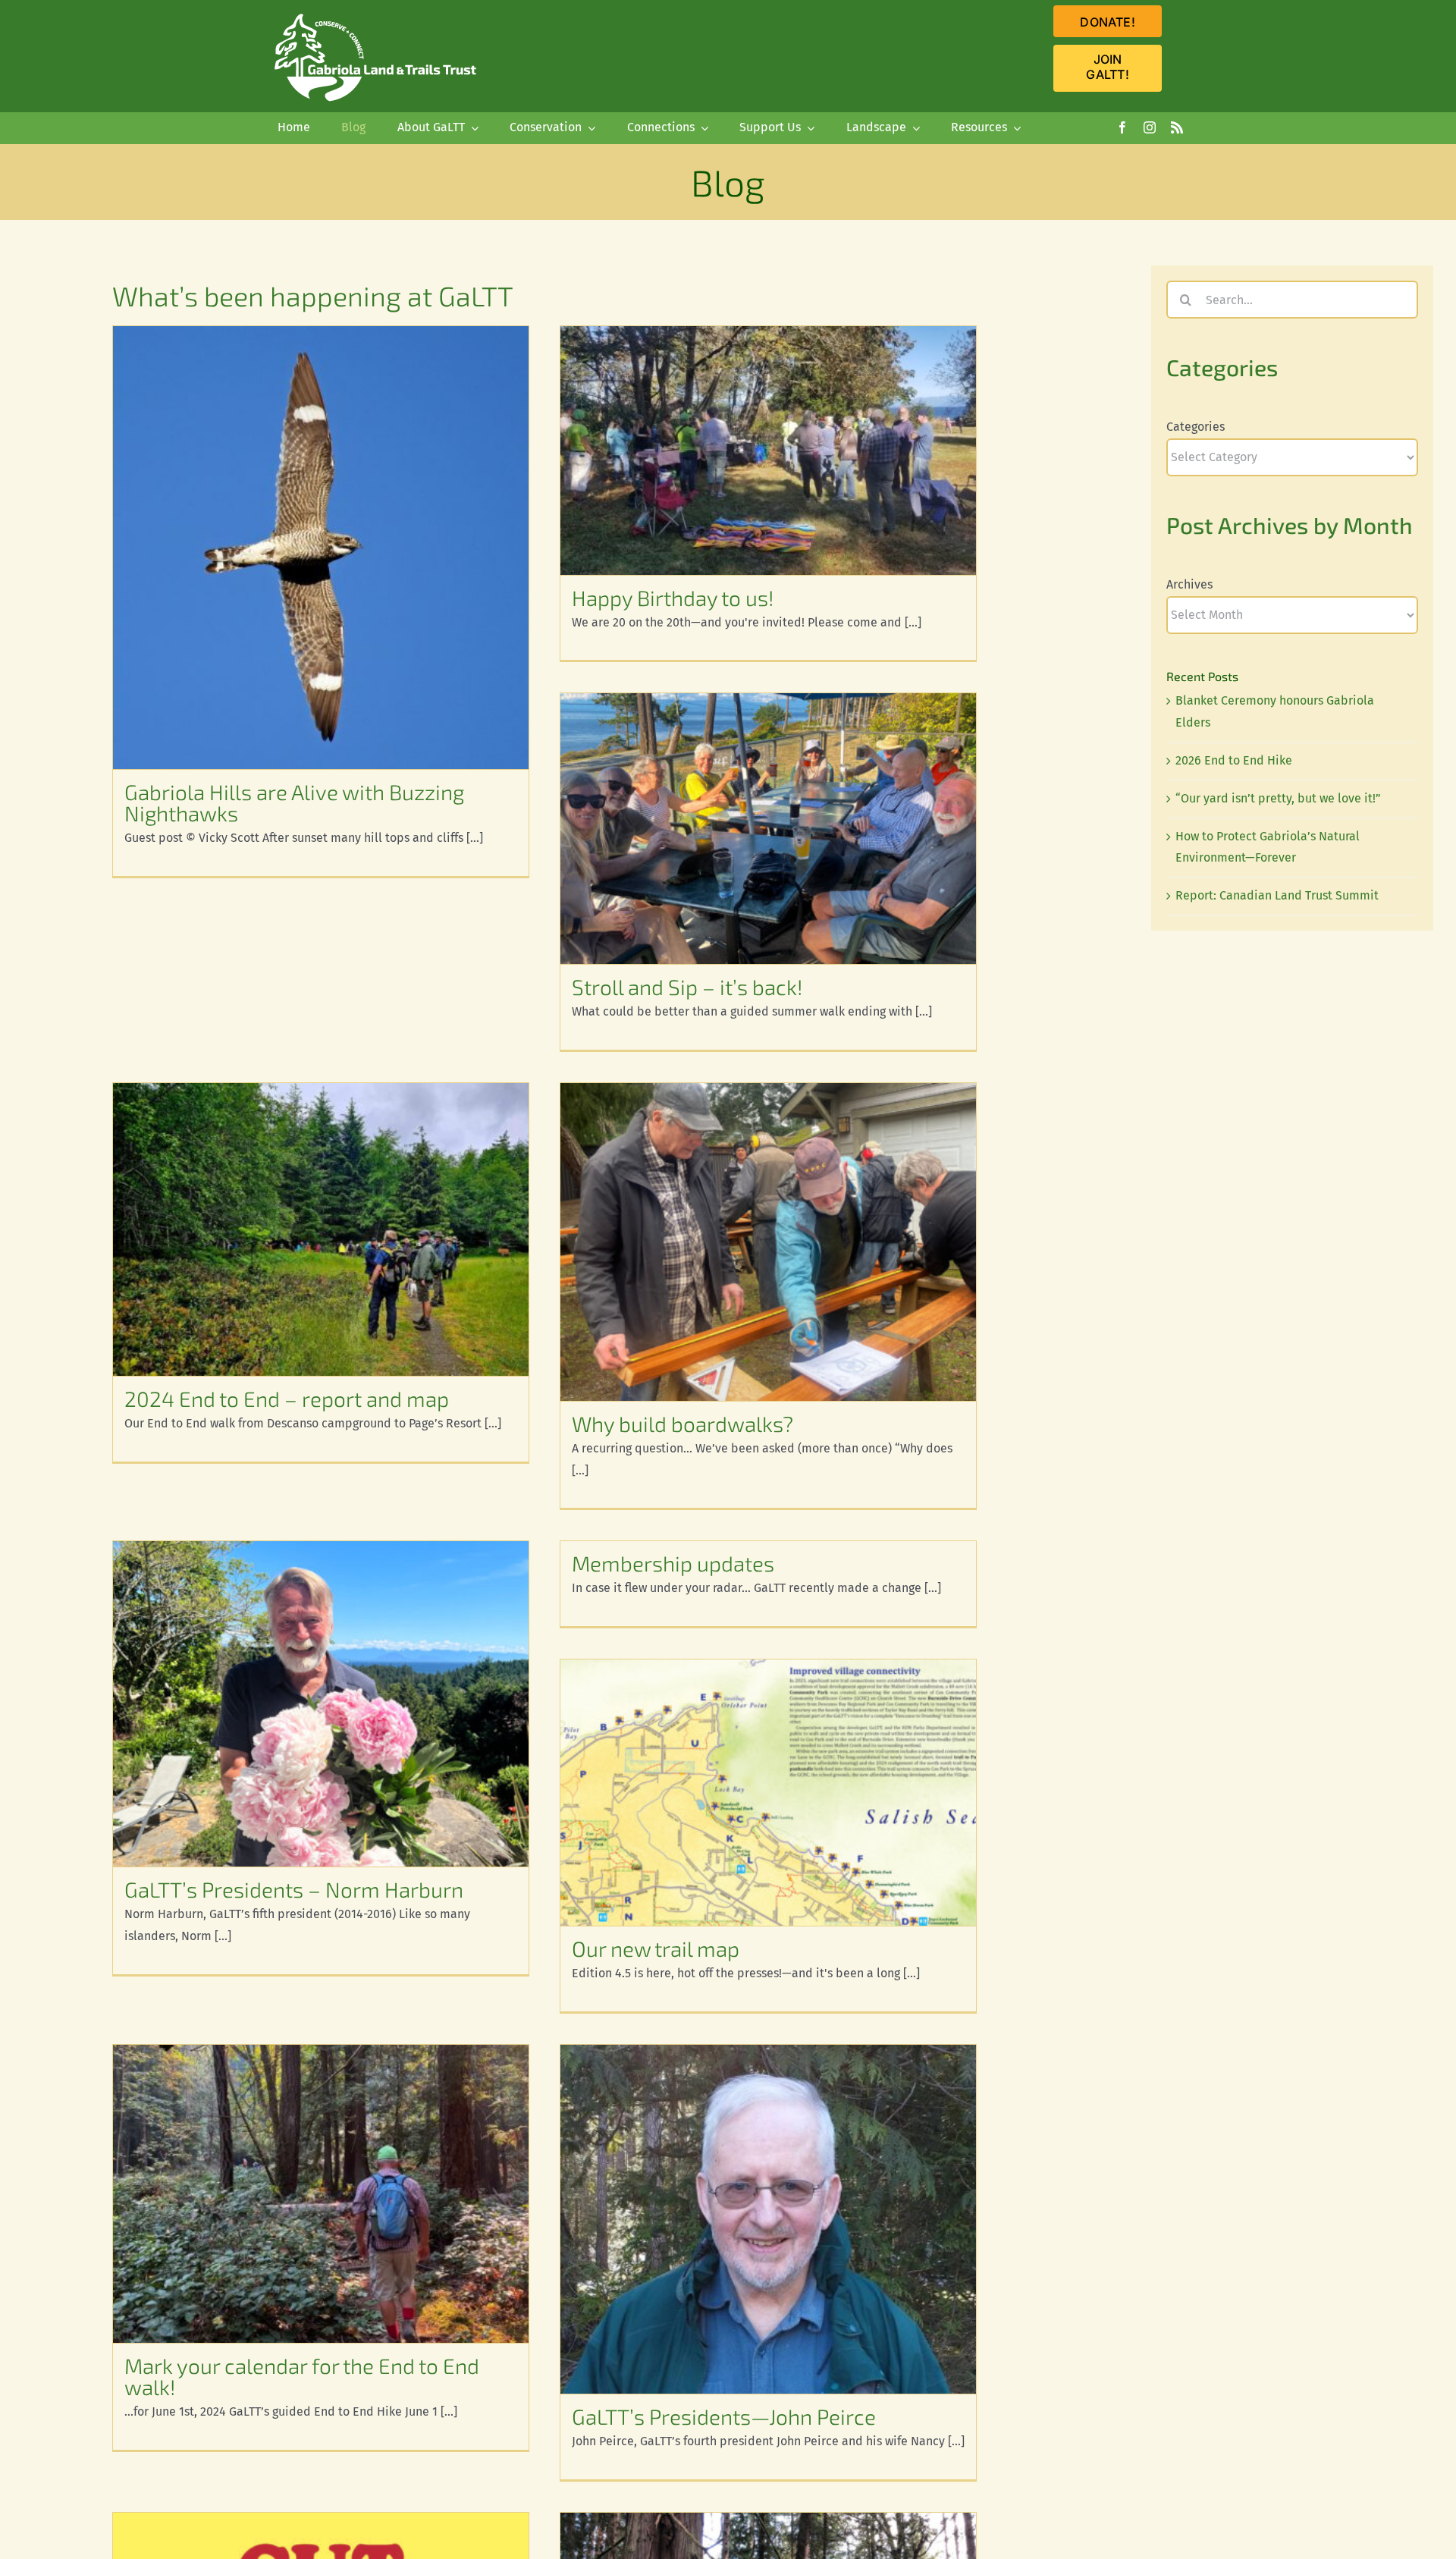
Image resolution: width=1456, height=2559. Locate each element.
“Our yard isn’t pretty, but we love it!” (1278, 798)
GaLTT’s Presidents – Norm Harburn (294, 1889)
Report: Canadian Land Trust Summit (1277, 895)
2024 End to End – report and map (287, 1399)
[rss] (1177, 127)
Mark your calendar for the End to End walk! (302, 2376)
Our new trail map (656, 1948)
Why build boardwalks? (682, 1424)
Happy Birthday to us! (673, 598)
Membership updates (673, 1563)
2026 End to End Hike (1234, 760)
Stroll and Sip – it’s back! (687, 987)
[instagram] (1150, 127)
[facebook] (1122, 127)
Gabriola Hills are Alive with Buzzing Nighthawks (294, 802)
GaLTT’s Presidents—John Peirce (724, 2416)
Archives (1189, 584)
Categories (1196, 427)
